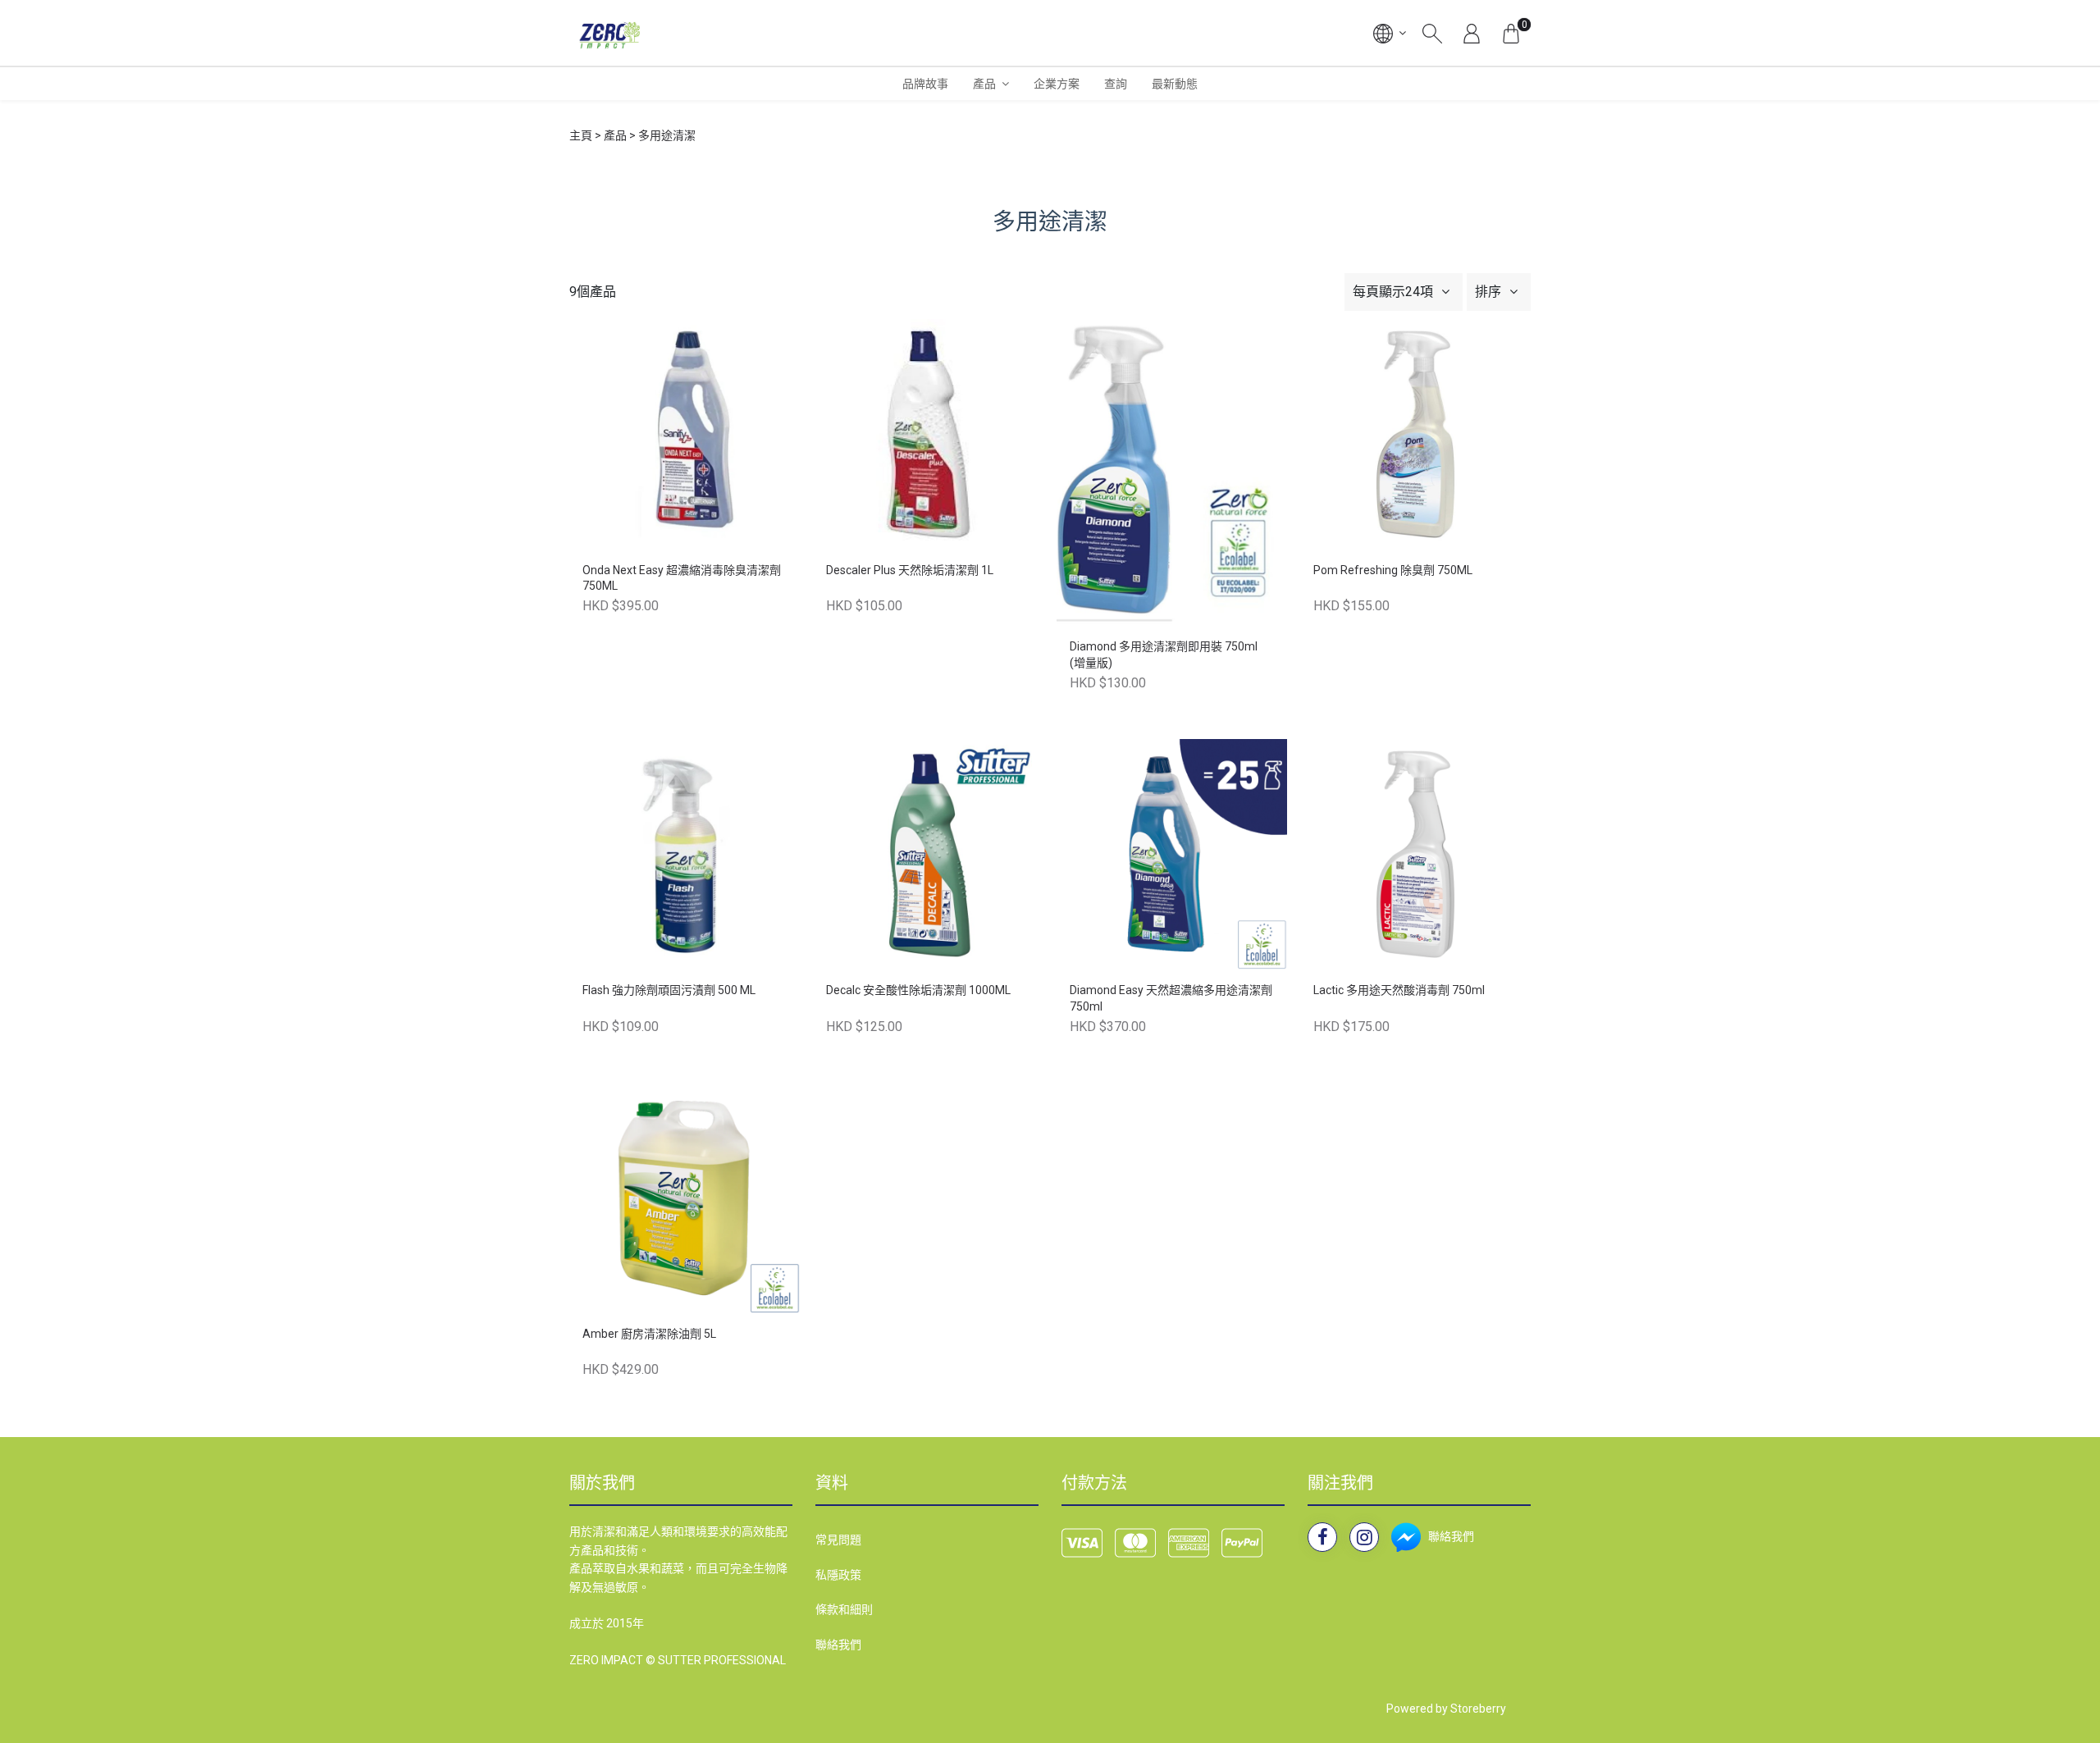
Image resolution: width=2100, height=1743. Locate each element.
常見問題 (838, 1540)
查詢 (1116, 84)
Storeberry (1478, 1709)
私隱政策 (838, 1575)
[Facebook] (1322, 1537)
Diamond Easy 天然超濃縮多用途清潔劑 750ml (1171, 998)
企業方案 (1057, 84)
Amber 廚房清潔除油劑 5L (649, 1334)
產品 (984, 84)
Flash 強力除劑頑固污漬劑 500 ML (669, 990)
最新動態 (1175, 84)
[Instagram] (1364, 1537)
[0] (1511, 33)
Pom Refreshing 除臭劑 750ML (1393, 570)
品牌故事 (925, 84)
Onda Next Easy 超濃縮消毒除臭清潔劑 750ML (682, 578)
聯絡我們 (838, 1645)
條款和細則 (844, 1609)
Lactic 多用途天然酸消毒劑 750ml (1399, 990)
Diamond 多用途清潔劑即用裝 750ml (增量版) (1164, 655)
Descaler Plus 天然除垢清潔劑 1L (910, 570)
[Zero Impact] (608, 33)
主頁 (581, 135)
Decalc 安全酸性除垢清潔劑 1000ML (918, 990)
